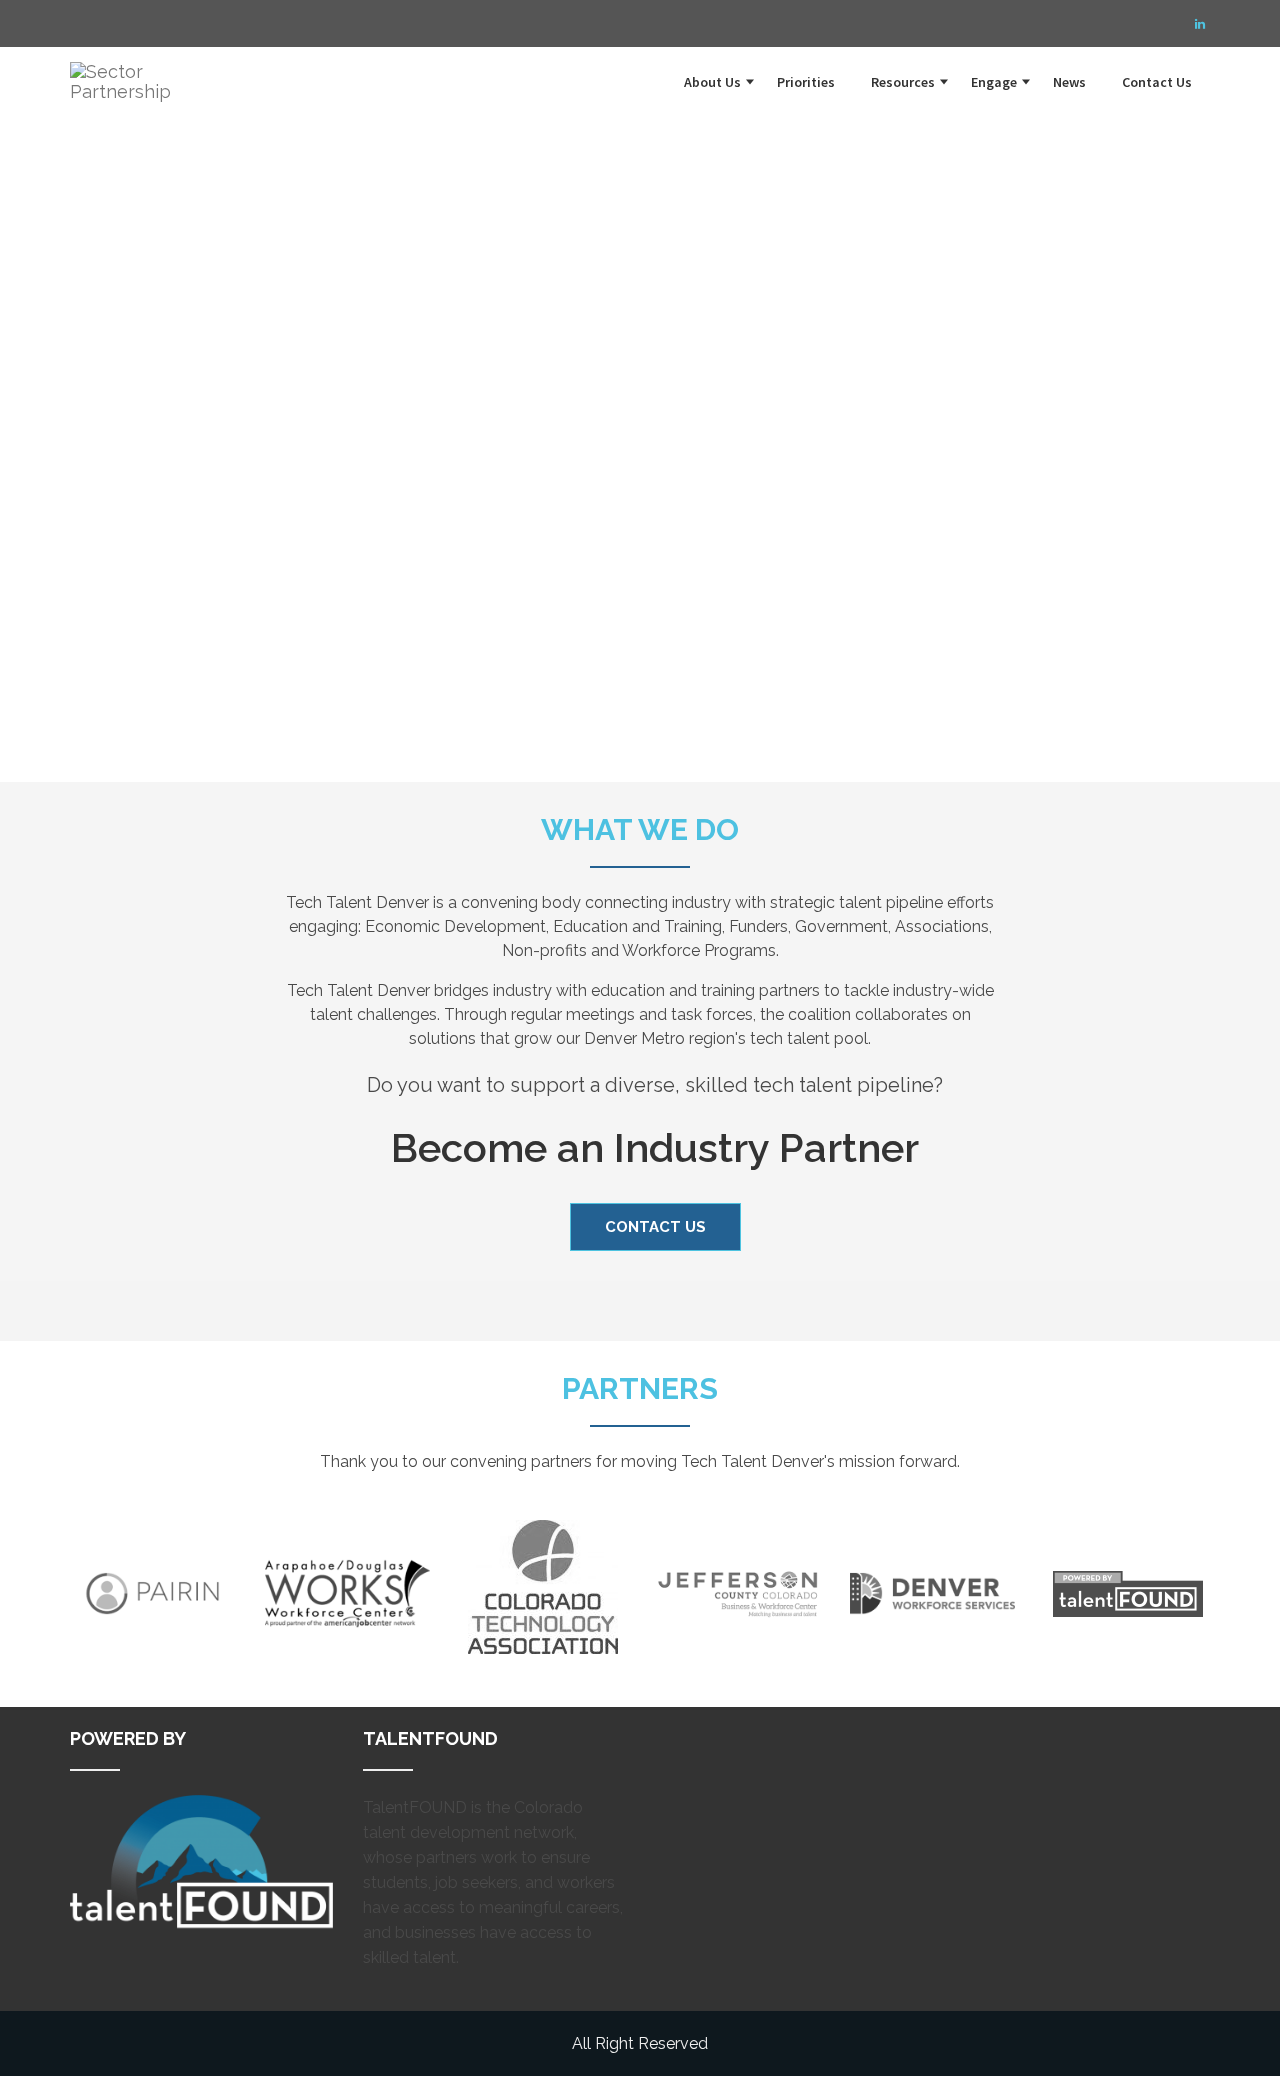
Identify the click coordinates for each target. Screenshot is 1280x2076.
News (1069, 82)
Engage (994, 82)
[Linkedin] (1200, 24)
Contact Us (1157, 82)
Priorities (806, 82)
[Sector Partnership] (140, 72)
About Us (712, 82)
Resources (903, 82)
